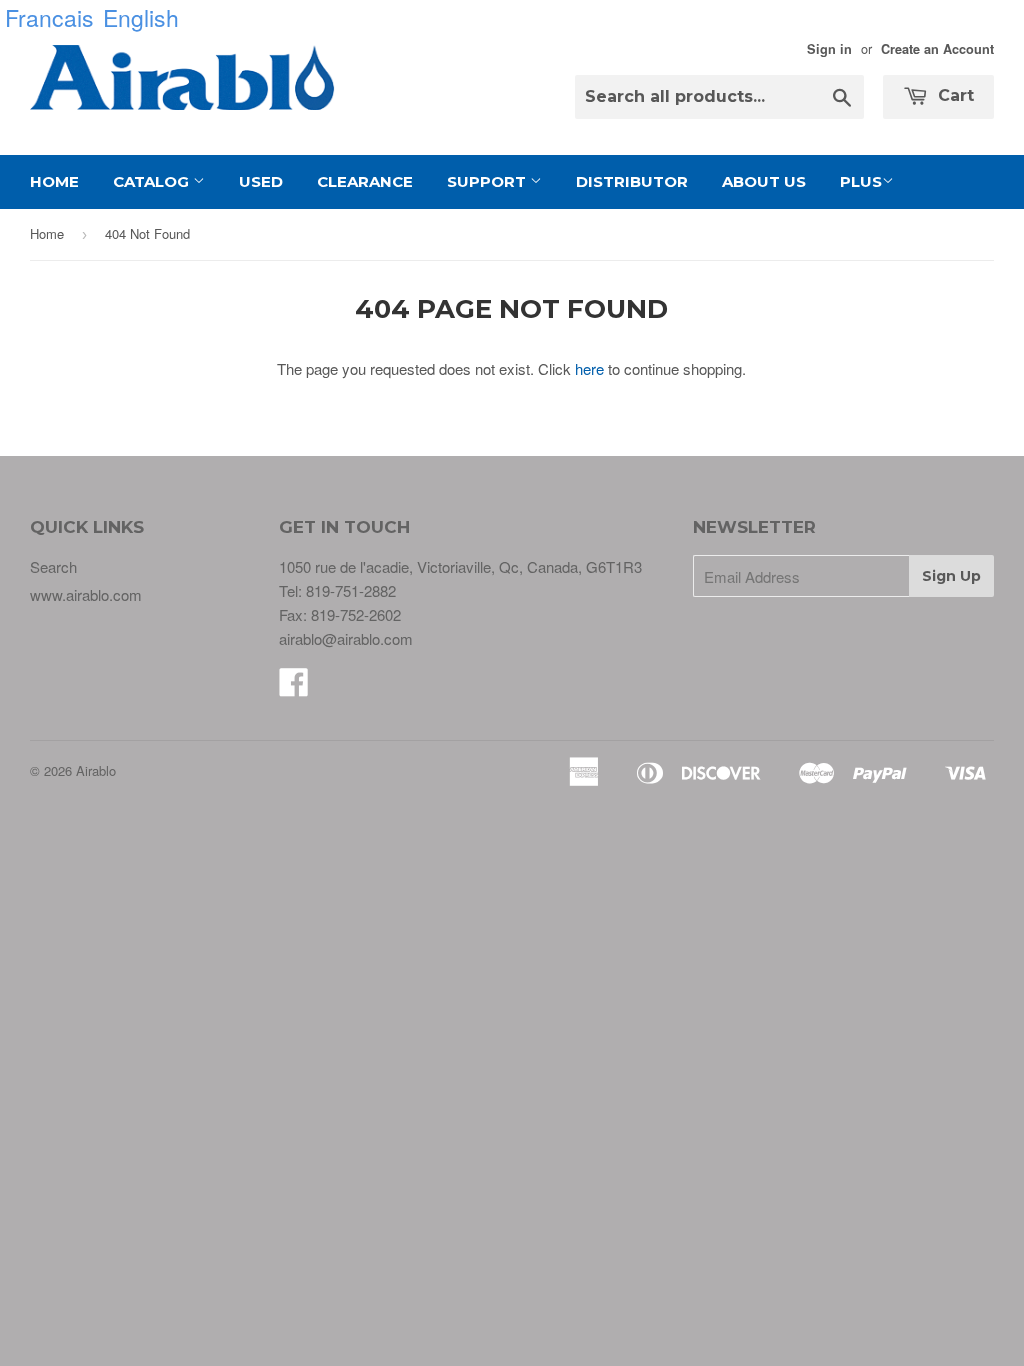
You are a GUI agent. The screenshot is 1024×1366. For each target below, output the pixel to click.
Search (53, 566)
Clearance (365, 181)
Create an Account (937, 49)
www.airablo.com (86, 594)
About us (764, 181)
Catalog (153, 181)
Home (54, 181)
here (589, 368)
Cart (953, 95)
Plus (861, 181)
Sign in (829, 49)
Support (488, 181)
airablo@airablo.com (346, 638)
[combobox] (719, 97)
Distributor (632, 181)
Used (261, 181)
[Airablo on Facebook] (294, 687)
